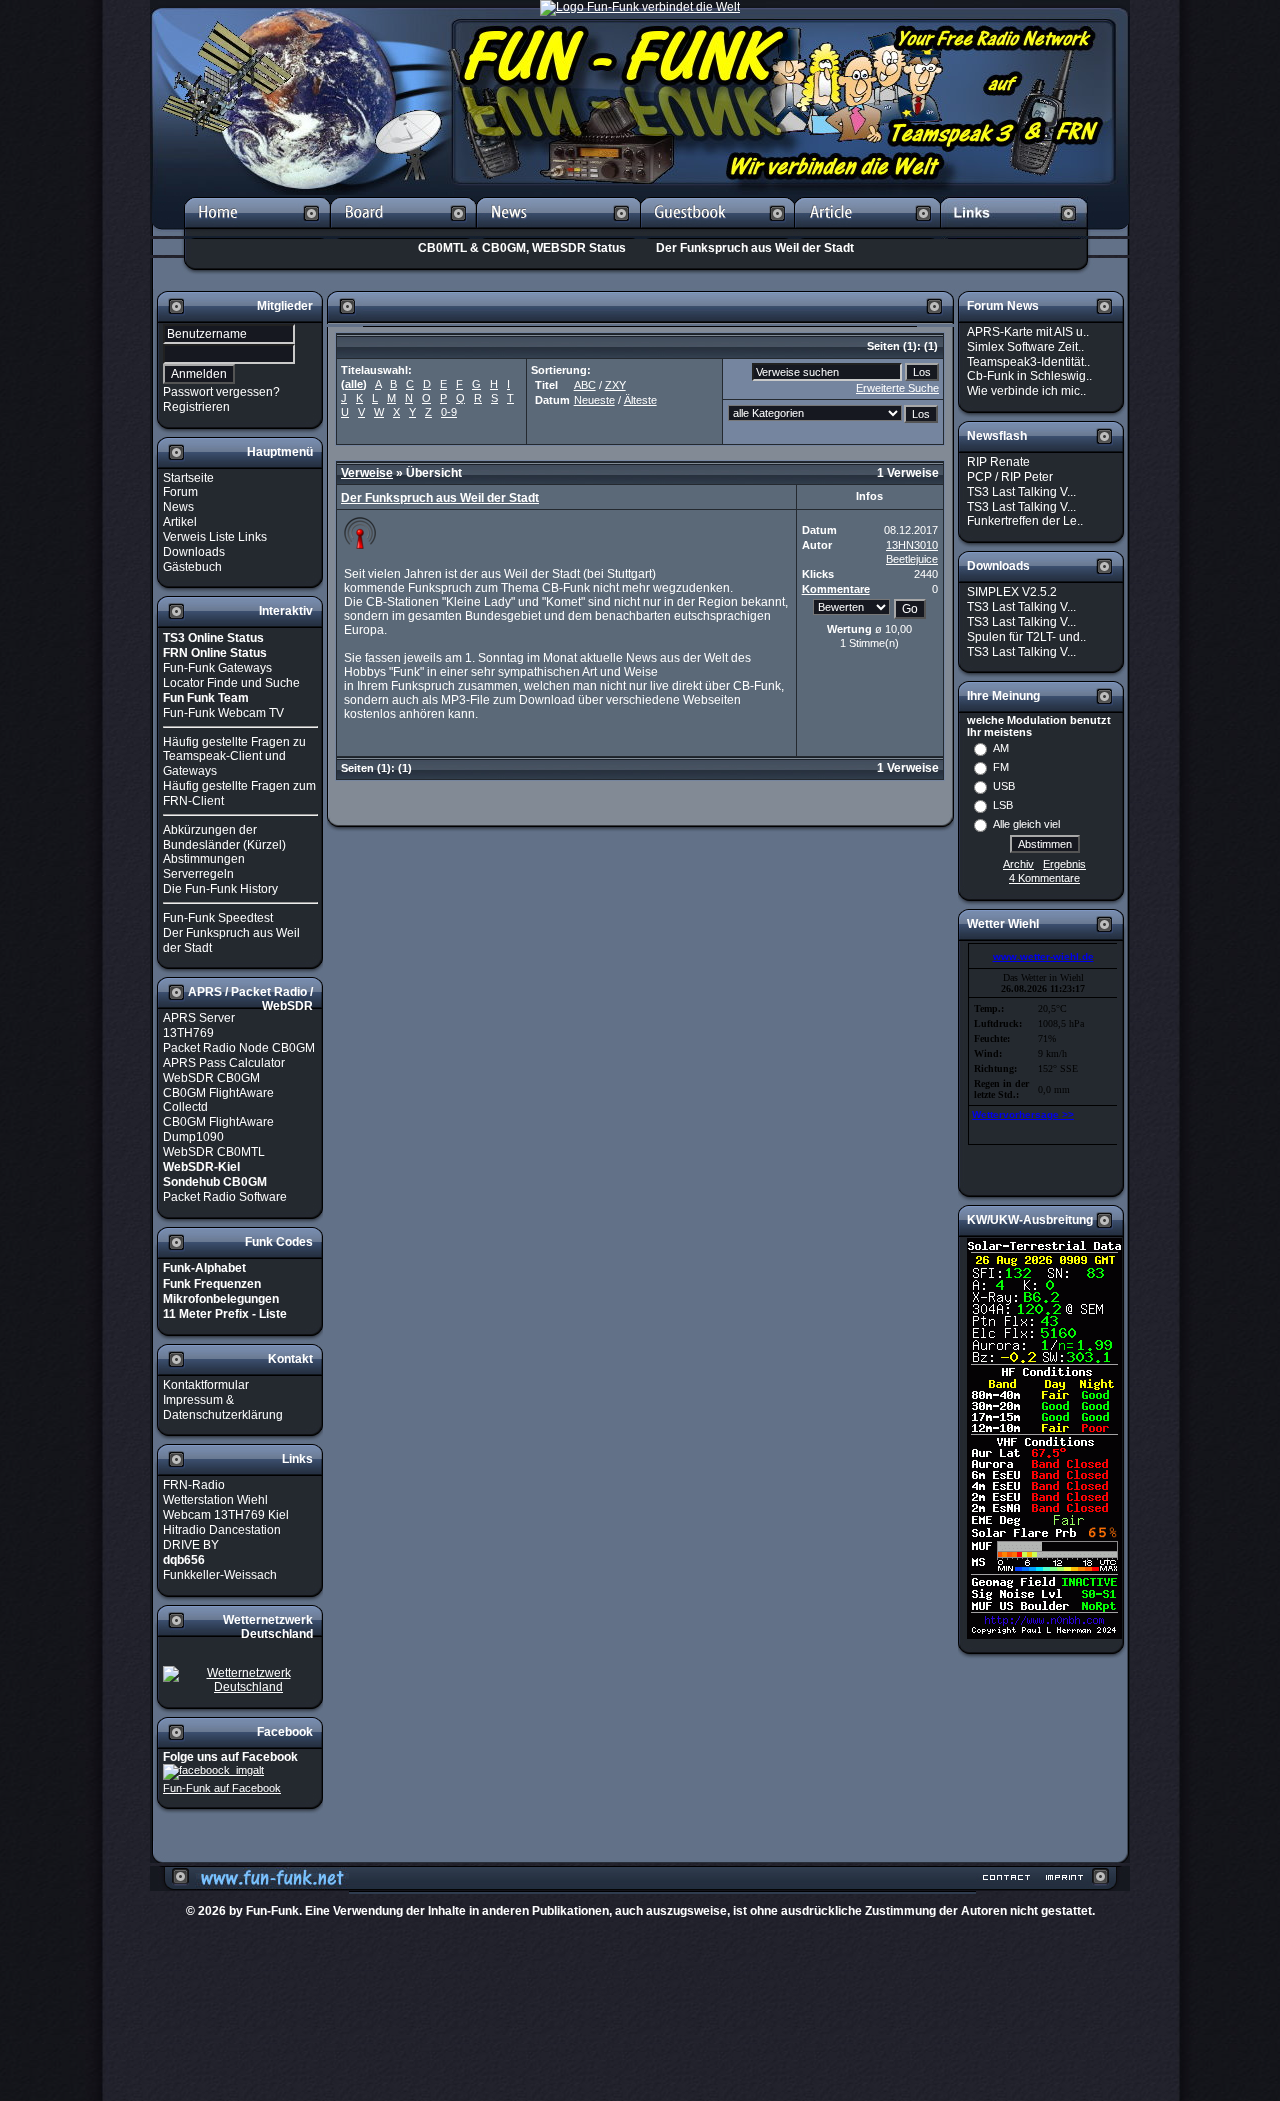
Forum (180, 492)
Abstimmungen (204, 859)
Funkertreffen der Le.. (1025, 521)
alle (354, 384)
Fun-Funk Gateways (217, 668)
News (178, 507)
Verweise (367, 473)
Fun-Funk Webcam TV (223, 713)
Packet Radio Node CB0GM (239, 1048)
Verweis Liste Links (215, 537)
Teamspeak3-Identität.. (1028, 361)
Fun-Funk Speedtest (218, 918)
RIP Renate (998, 462)
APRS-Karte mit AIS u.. (1028, 332)
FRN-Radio (194, 1485)
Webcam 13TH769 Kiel (226, 1515)
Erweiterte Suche (897, 388)
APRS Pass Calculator (224, 1063)
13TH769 (188, 1033)
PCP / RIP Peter (1010, 477)
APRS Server (199, 1018)
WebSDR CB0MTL (214, 1152)
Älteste (640, 400)
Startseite (188, 477)
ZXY (615, 385)
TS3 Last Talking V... (1021, 492)
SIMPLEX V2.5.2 (1012, 592)
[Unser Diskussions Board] (403, 232)
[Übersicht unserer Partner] (1014, 232)
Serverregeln (198, 874)
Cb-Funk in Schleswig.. (1029, 376)
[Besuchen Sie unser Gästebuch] (717, 232)
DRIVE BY (191, 1545)
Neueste (594, 400)
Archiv (1018, 864)
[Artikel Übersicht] (868, 232)
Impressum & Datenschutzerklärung (223, 1407)
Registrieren (196, 407)
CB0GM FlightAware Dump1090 (218, 1129)
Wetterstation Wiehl (215, 1500)
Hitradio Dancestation (222, 1530)
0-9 (449, 412)
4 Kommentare (1044, 878)
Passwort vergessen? (221, 392)
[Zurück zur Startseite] (257, 232)
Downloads (194, 552)
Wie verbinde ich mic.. (1026, 391)
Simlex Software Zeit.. (1025, 347)
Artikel (180, 522)
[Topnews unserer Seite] (558, 232)
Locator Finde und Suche (231, 683)
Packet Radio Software (225, 1197)
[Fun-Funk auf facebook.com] (213, 1771)
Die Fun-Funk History (220, 889)
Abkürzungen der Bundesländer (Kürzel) (224, 837)
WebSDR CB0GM (211, 1078)
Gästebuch (192, 566)
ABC (585, 385)
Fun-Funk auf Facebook (222, 1788)
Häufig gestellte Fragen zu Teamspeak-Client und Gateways (234, 756)
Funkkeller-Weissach (220, 1575)
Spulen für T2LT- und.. (1026, 637)
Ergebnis (1064, 864)
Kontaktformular (206, 1385)
